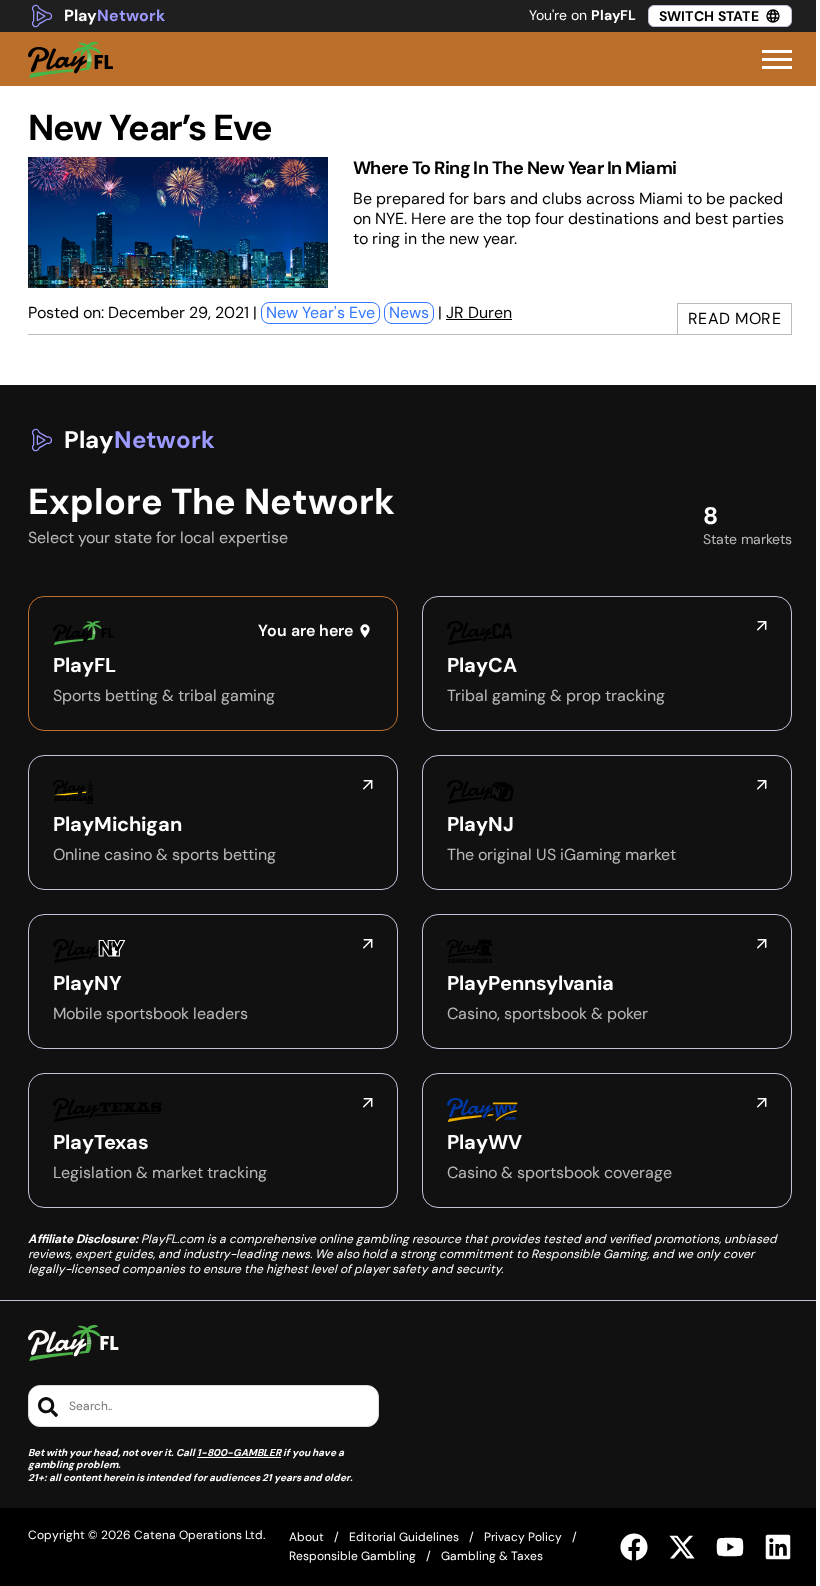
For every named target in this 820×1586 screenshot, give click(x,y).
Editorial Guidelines (404, 1537)
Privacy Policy (523, 1537)
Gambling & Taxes (492, 1556)
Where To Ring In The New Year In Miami (514, 168)
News (409, 312)
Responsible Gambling (352, 1556)
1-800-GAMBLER (239, 1452)
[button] (777, 60)
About (306, 1537)
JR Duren (479, 312)
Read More (735, 318)
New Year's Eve (320, 312)
